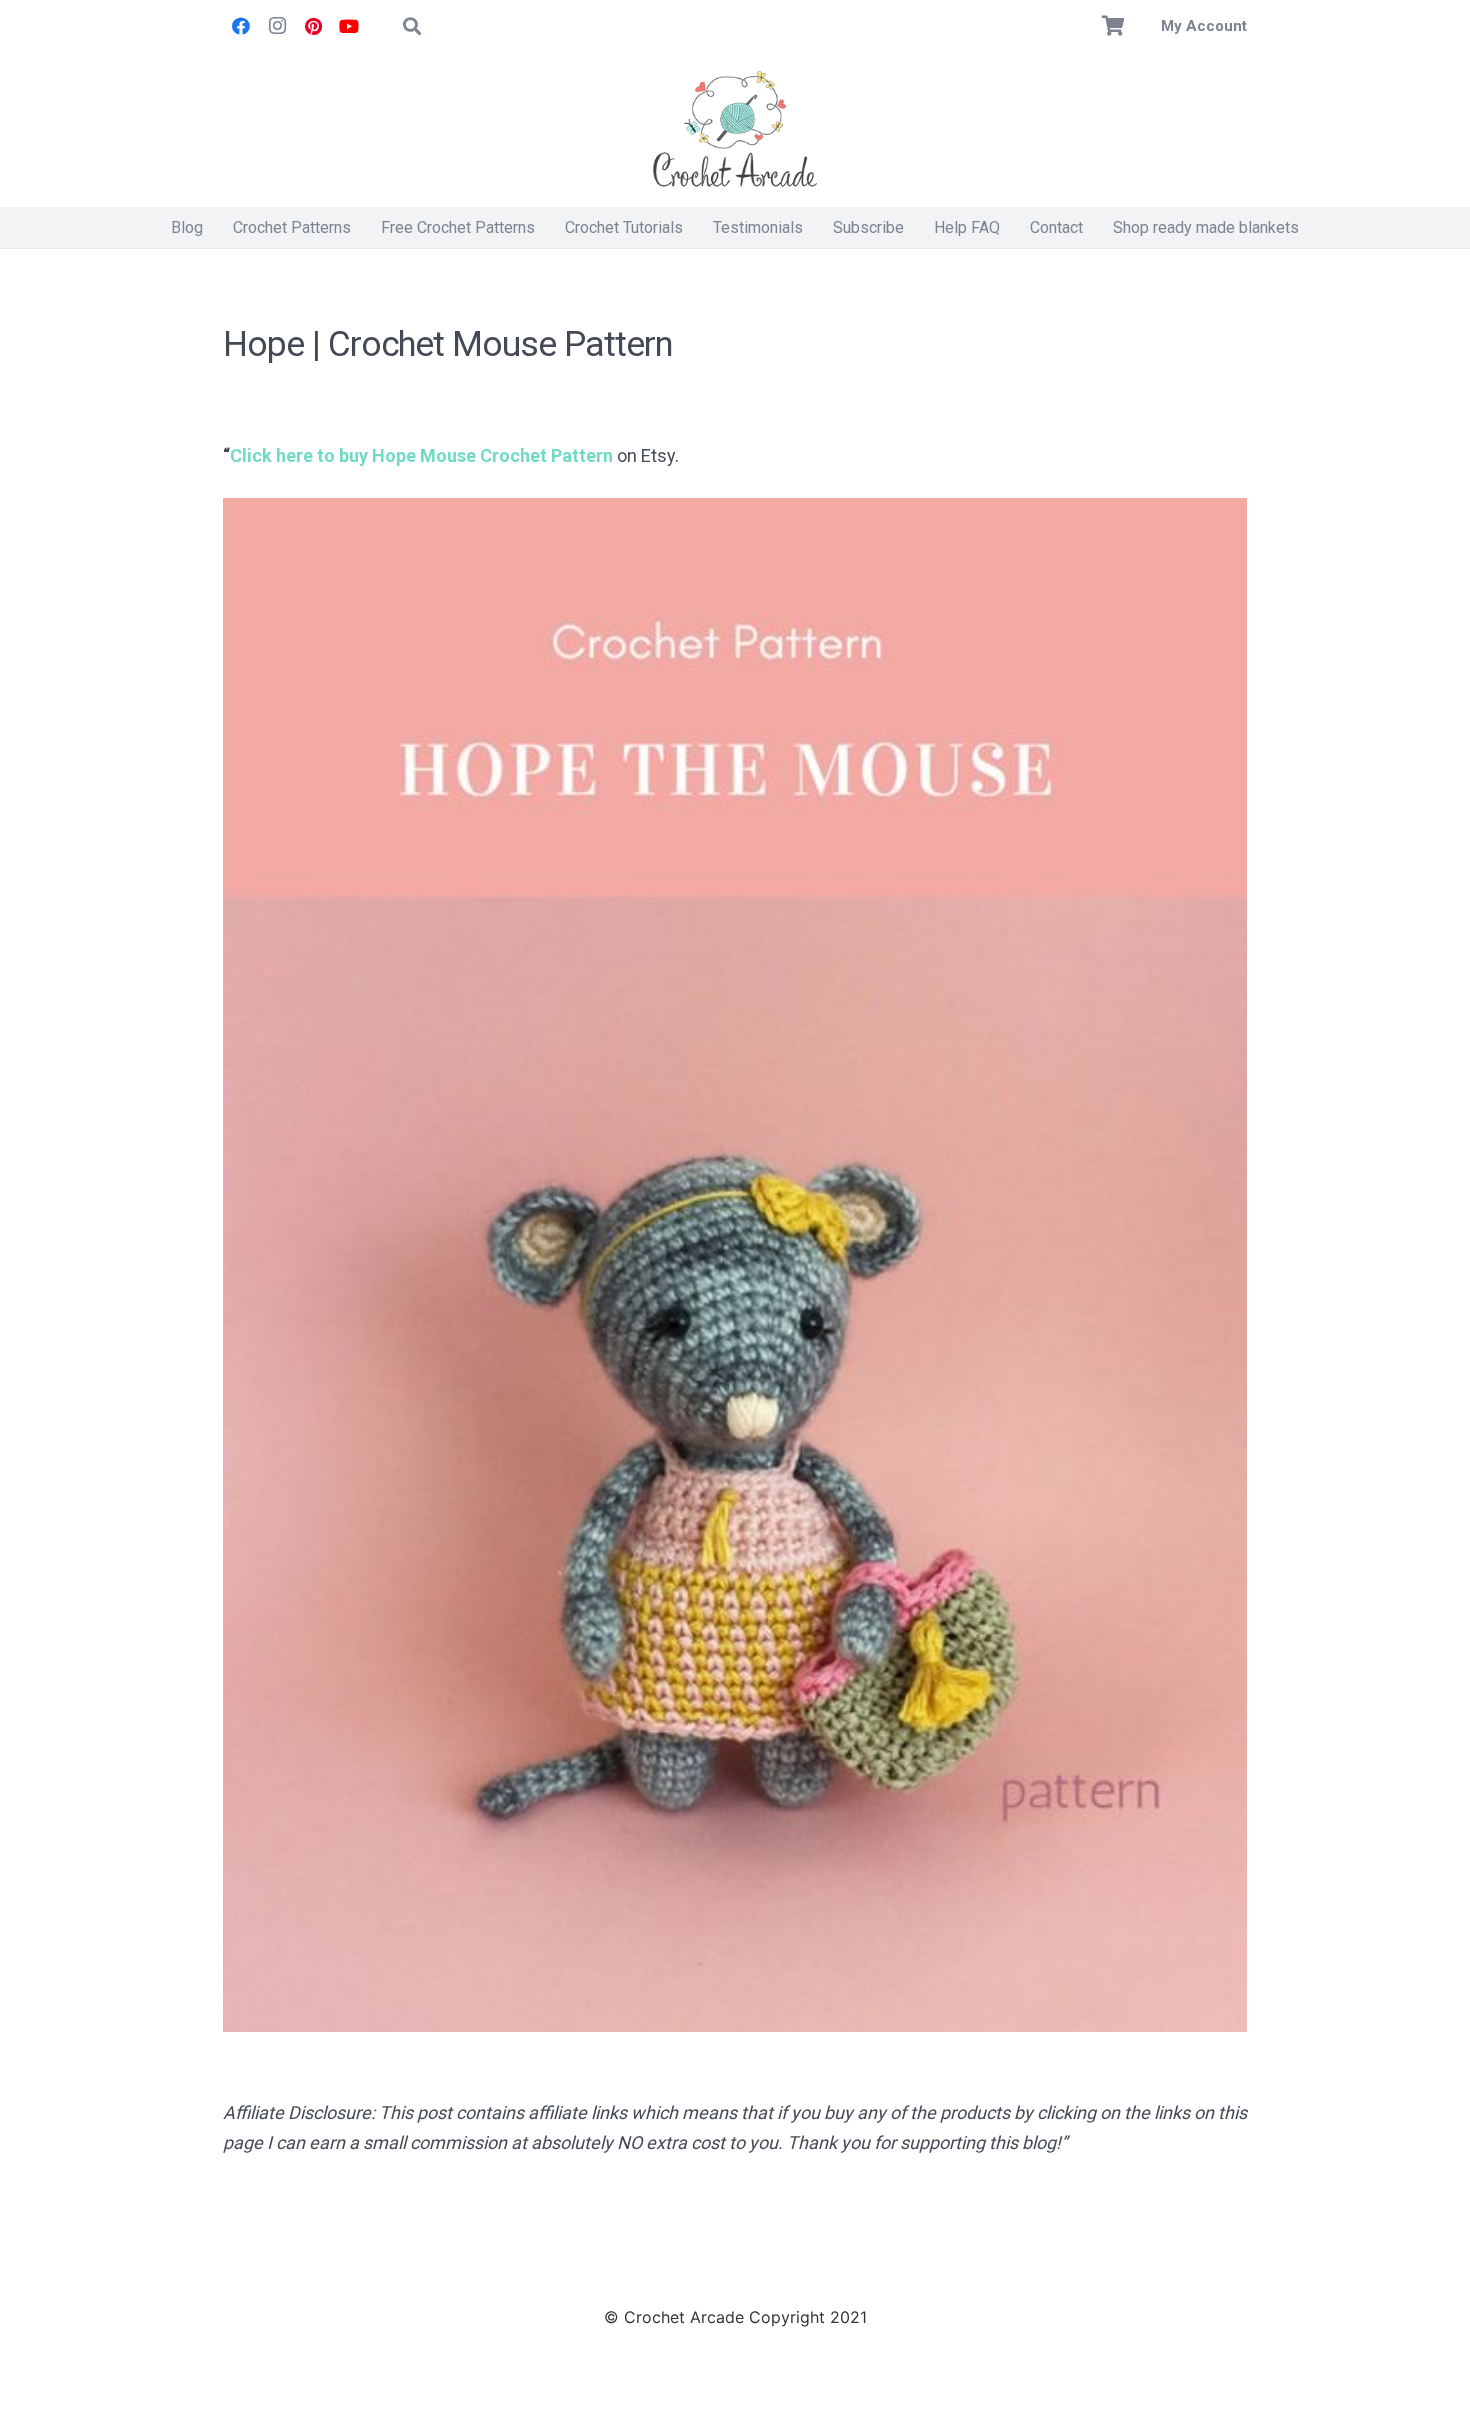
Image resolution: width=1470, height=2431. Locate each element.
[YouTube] (349, 26)
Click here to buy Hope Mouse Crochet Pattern (421, 455)
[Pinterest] (313, 26)
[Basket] (1114, 26)
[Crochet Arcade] (735, 130)
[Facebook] (241, 26)
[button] (412, 26)
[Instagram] (277, 26)
